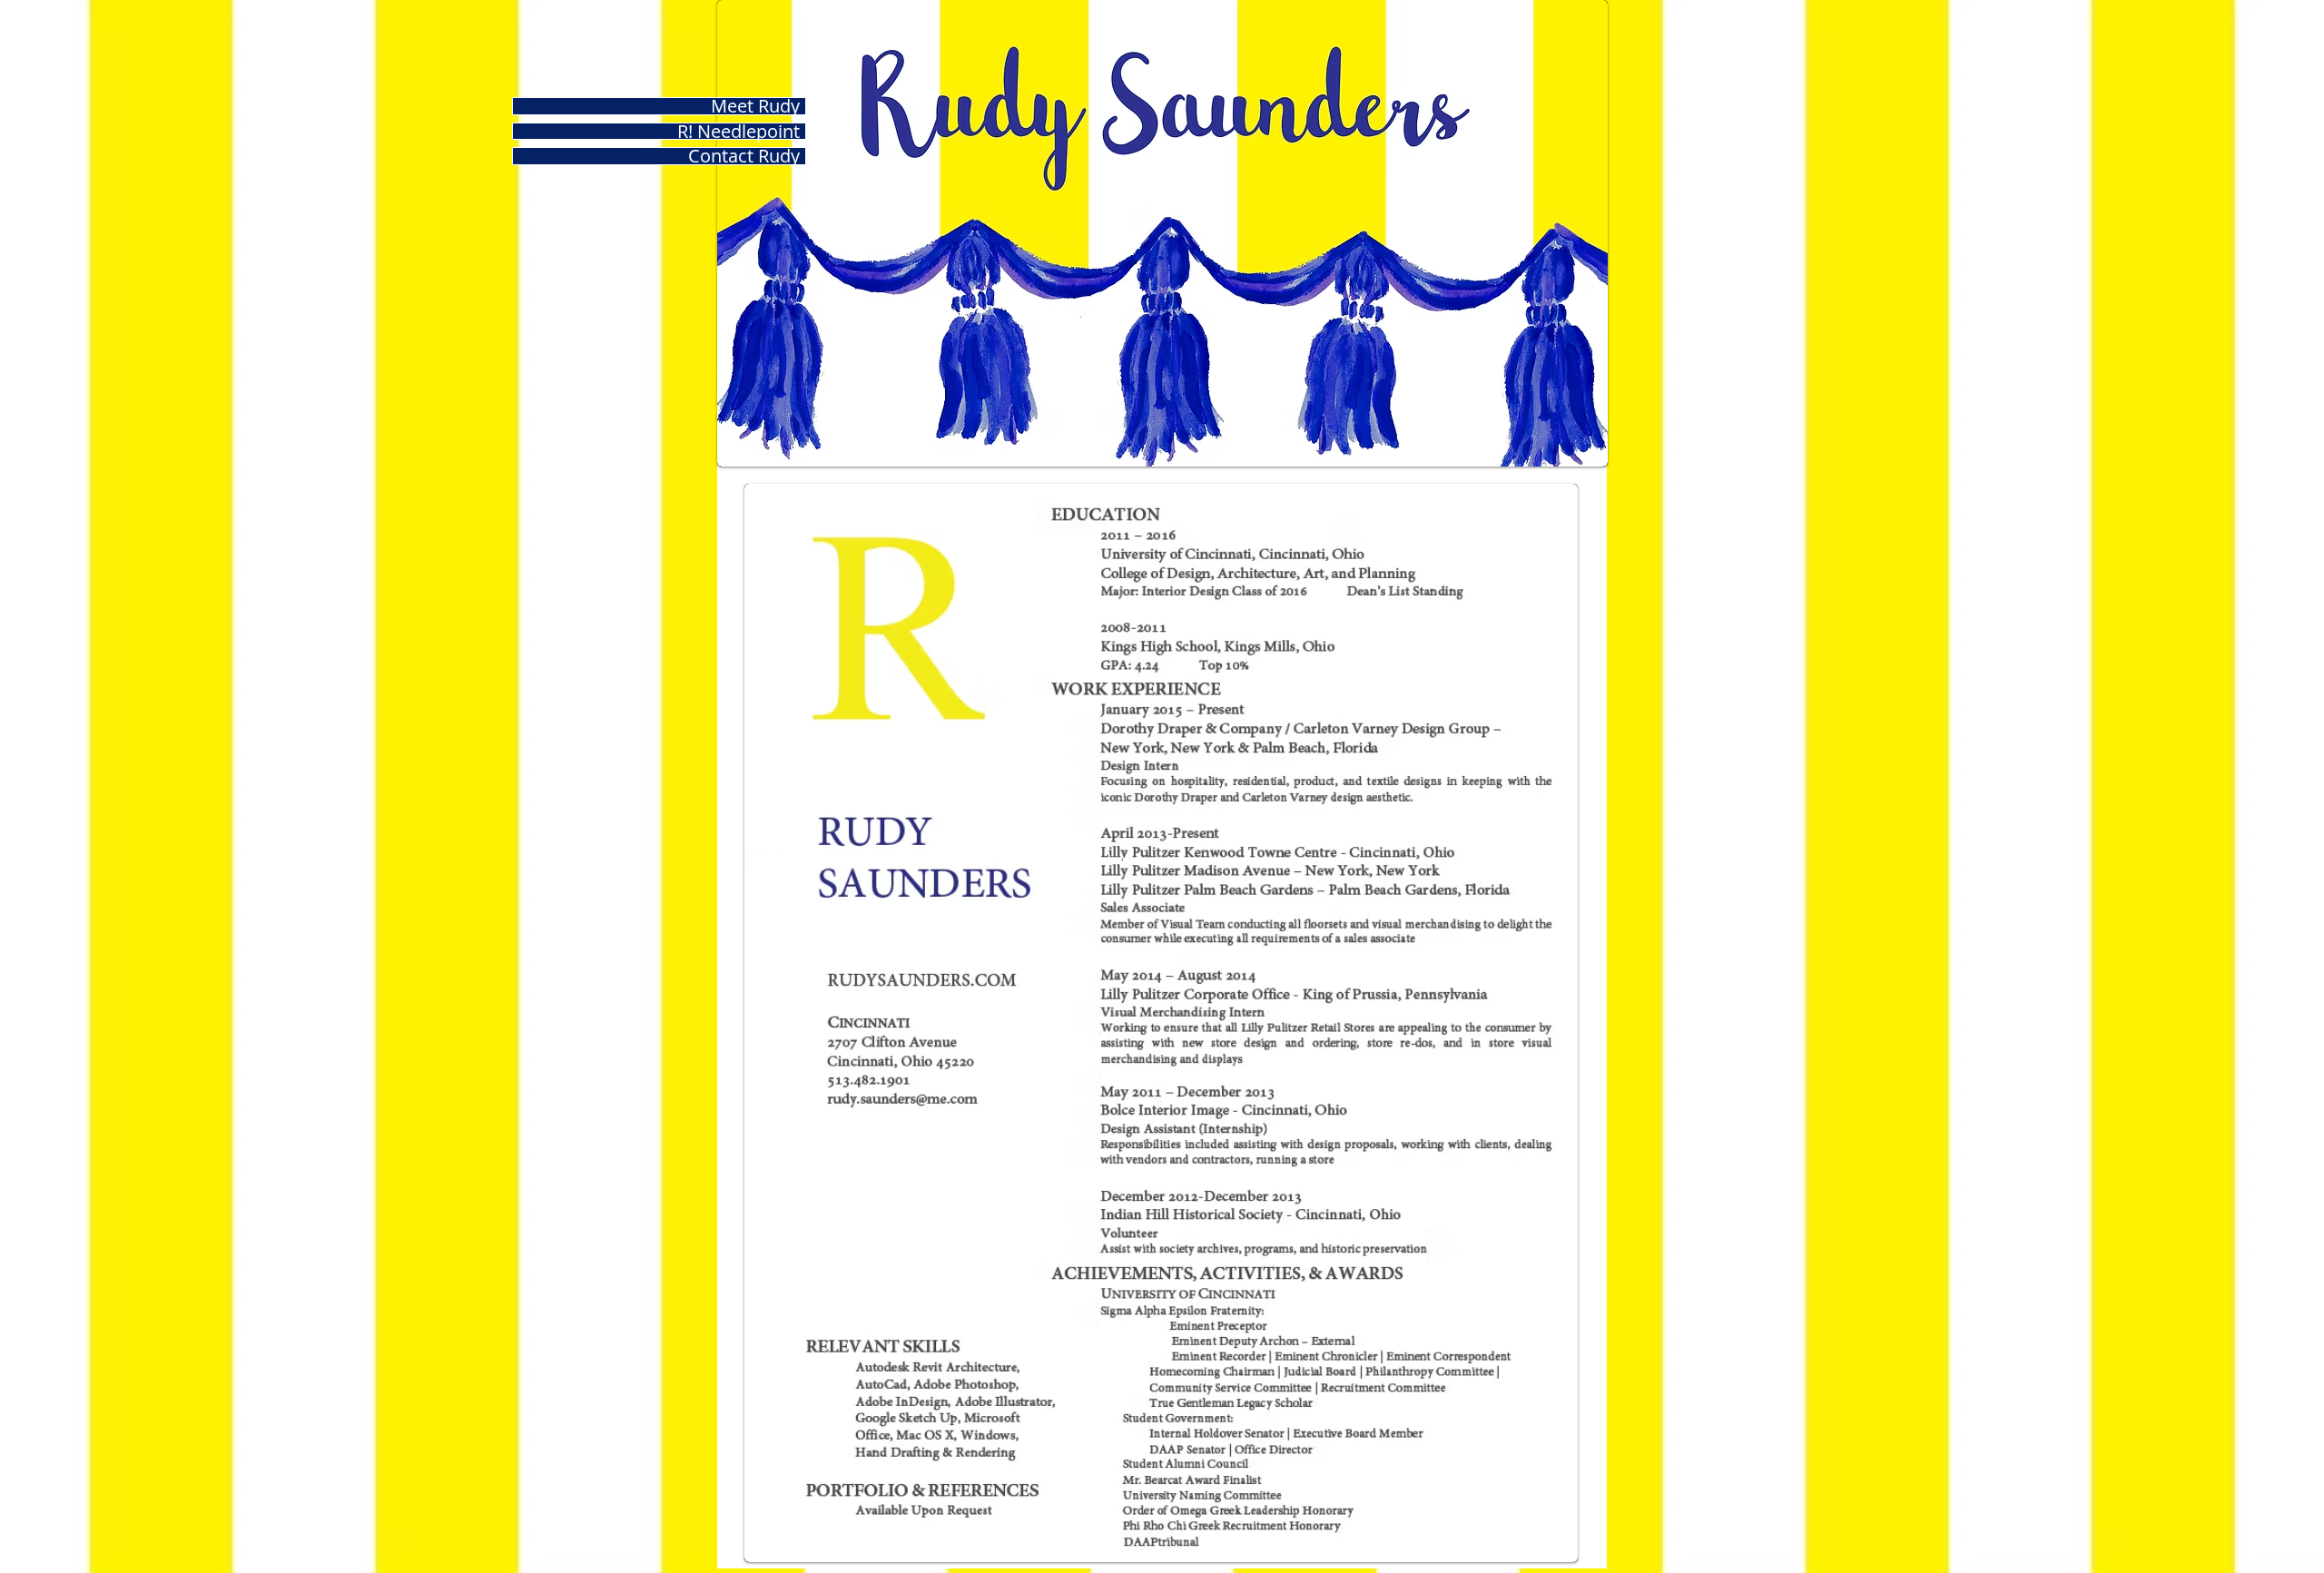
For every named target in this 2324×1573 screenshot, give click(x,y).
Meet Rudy (755, 106)
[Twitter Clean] (762, 860)
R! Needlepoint (739, 132)
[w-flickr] (970, 859)
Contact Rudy (744, 156)
